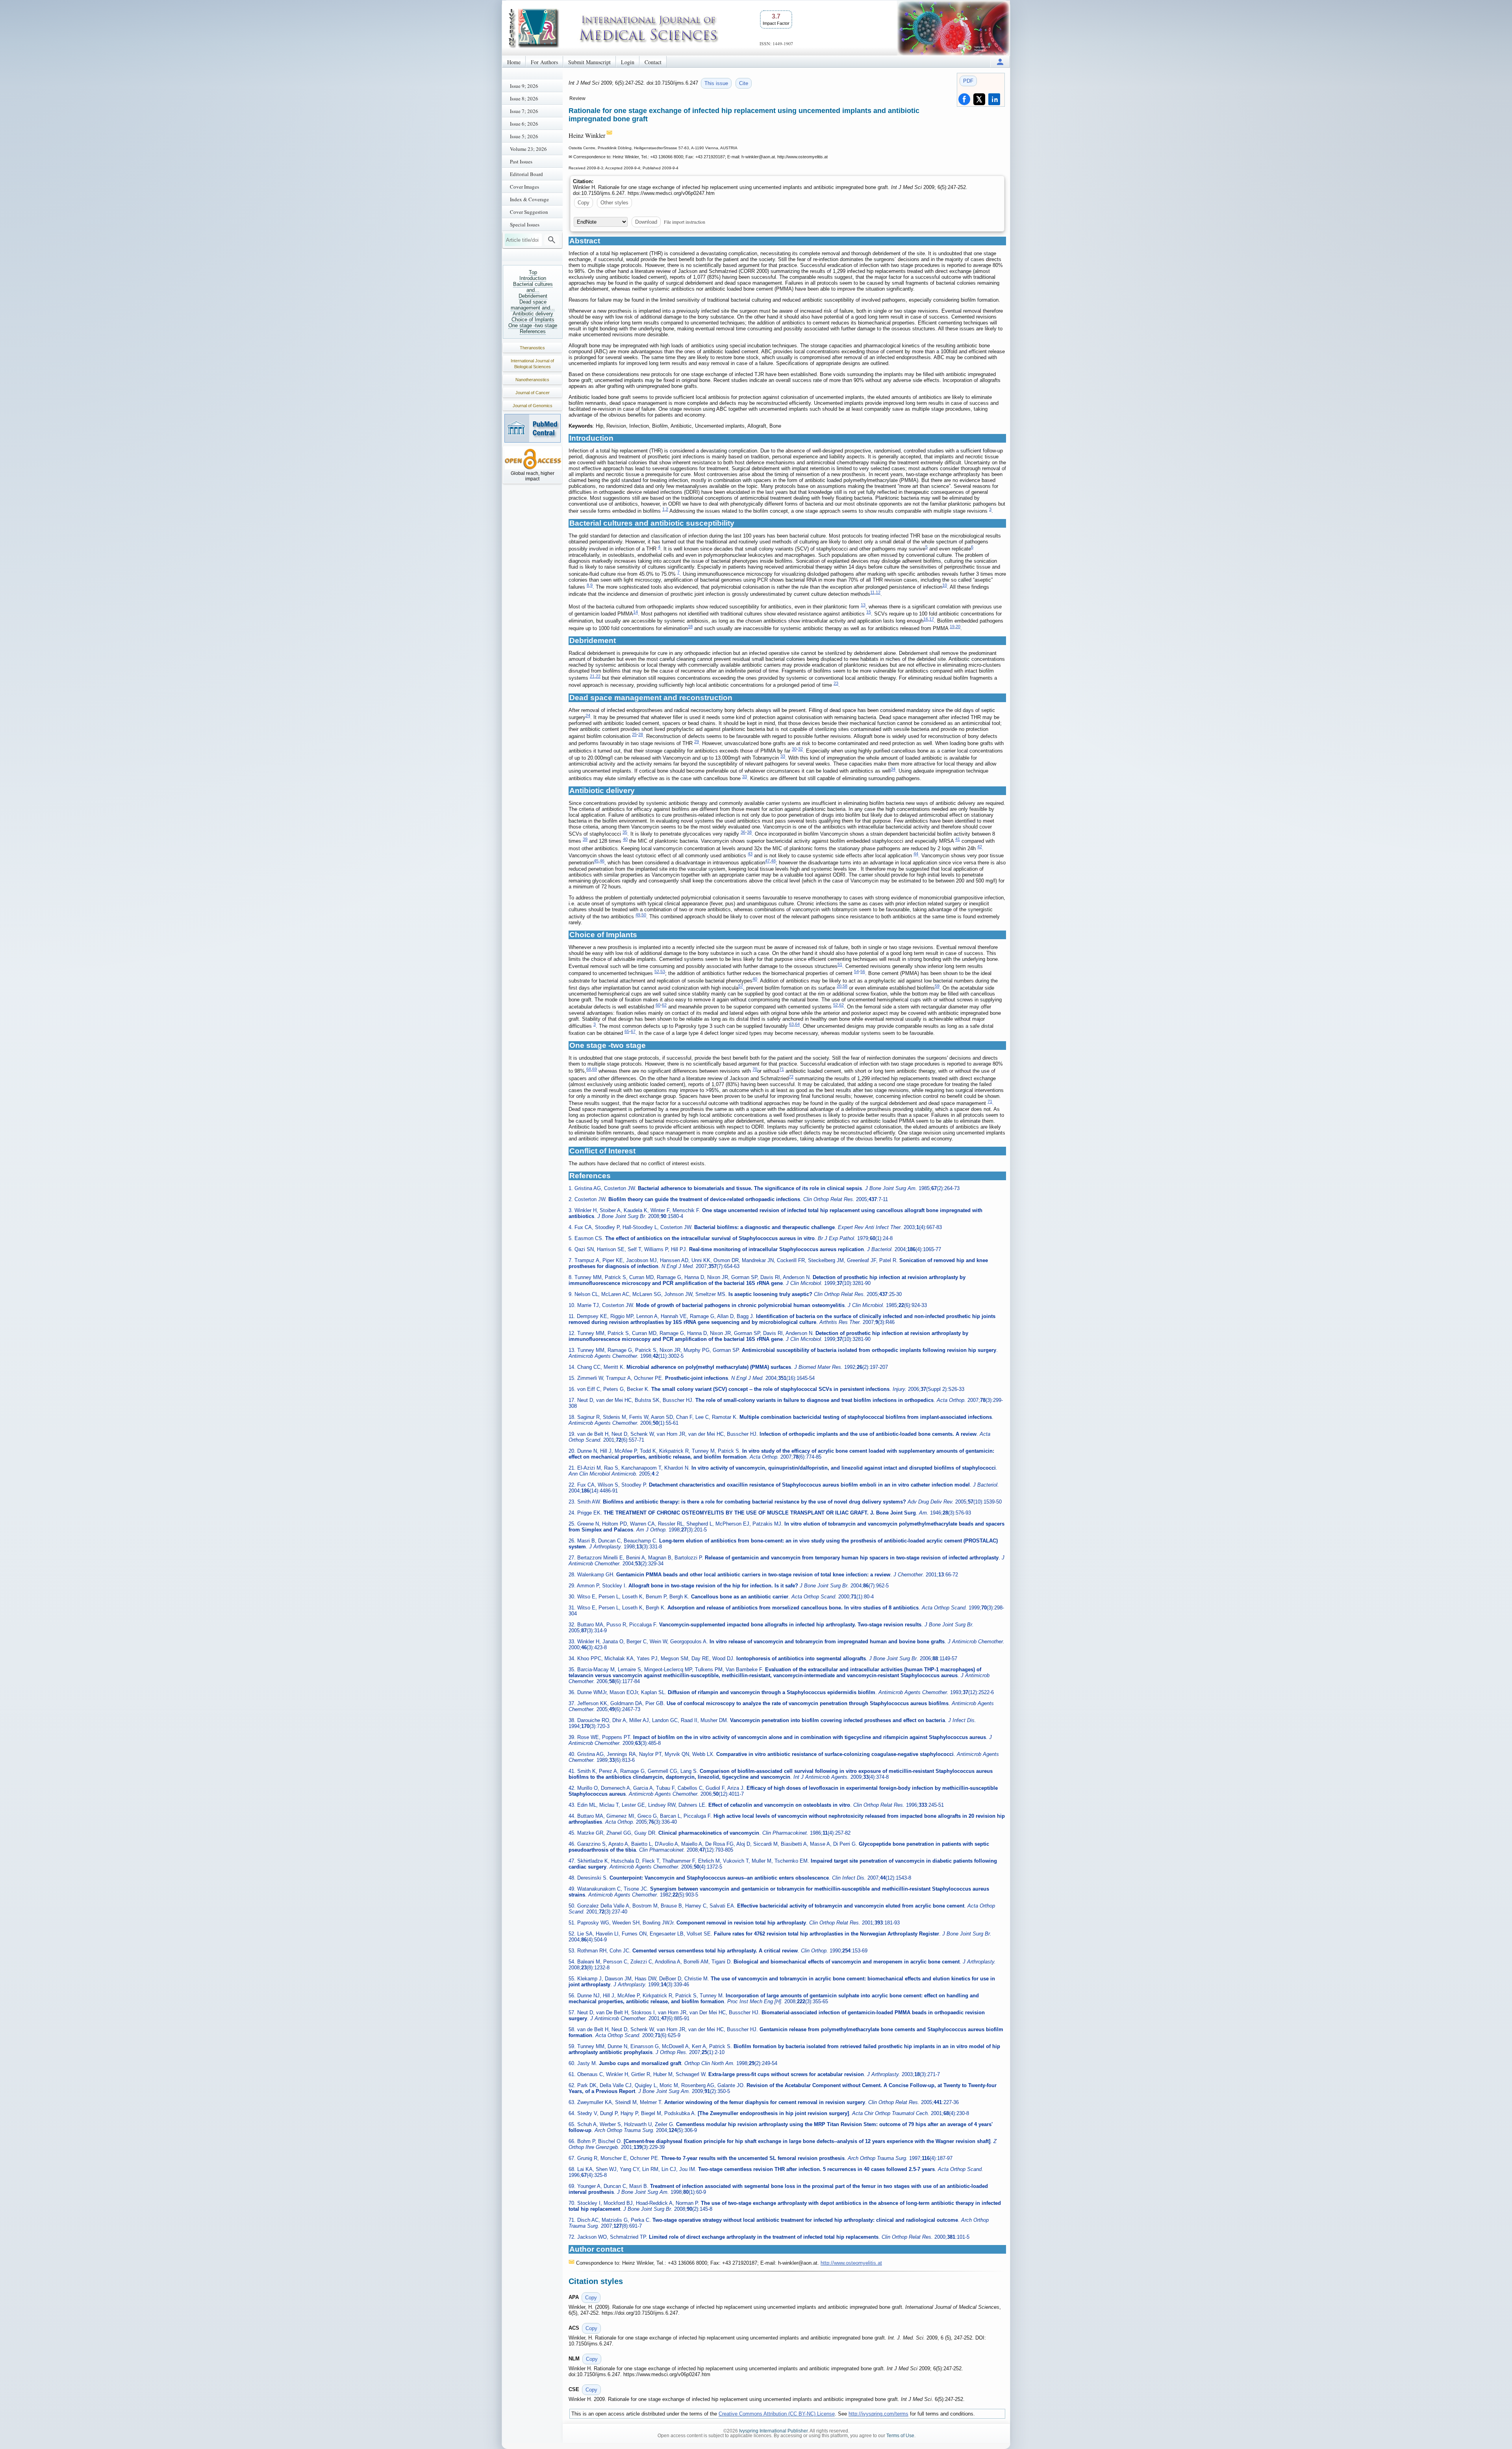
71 (782, 1069)
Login (628, 62)
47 (767, 861)
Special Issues (525, 224)
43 (750, 854)
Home (514, 62)
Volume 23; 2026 (528, 149)
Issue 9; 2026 (524, 86)
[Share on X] (979, 99)
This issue (716, 83)
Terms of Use (900, 2436)
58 (845, 986)
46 (602, 861)
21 (592, 676)
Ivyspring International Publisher (773, 2431)
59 (937, 986)
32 (800, 749)
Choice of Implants (533, 320)
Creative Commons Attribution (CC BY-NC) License (777, 2414)
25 (634, 734)
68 (589, 1069)
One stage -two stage (533, 325)
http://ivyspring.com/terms (878, 2414)
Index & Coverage (529, 199)
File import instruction (685, 222)
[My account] (1000, 62)
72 (791, 1077)
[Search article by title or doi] (552, 240)
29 (697, 742)
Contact (653, 62)
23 (836, 683)
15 (869, 612)
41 (958, 839)
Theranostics (532, 348)
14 (636, 612)
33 (783, 756)
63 (791, 1024)
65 (627, 1031)
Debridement (533, 296)
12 (878, 592)
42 (980, 847)
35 (625, 832)
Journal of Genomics (533, 406)
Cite (744, 83)
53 (663, 971)
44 (916, 854)
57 (741, 986)
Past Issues (521, 161)
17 (932, 619)
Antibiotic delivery (533, 314)
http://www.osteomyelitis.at (851, 2263)
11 (872, 592)
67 (633, 1031)
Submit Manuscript (589, 62)
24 (588, 716)
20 (958, 627)
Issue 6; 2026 (524, 124)
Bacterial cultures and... (533, 287)
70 (755, 1069)
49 (638, 915)
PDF (968, 81)
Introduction (533, 278)
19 (952, 627)
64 (797, 1024)
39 (585, 839)
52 (657, 971)
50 (644, 915)
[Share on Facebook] (964, 99)
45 (596, 861)
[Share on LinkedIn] (994, 99)
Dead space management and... (533, 305)
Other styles (614, 203)
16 (926, 619)
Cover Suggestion (529, 212)
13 (863, 605)
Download (646, 222)
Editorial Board (526, 174)
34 (893, 769)
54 (856, 971)
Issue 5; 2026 (524, 136)
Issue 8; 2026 (524, 98)
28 (641, 734)
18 (690, 627)
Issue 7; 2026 (524, 111)
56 (863, 971)
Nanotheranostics (532, 380)
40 (625, 839)
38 (749, 832)
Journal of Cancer (533, 393)
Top (533, 272)
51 (840, 964)
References (533, 331)
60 (658, 1005)
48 (773, 861)
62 (664, 1005)
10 (945, 585)
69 (595, 1069)
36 (743, 832)
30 (794, 749)
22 (598, 676)
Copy (584, 203)
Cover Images (524, 187)
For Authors (544, 62)
